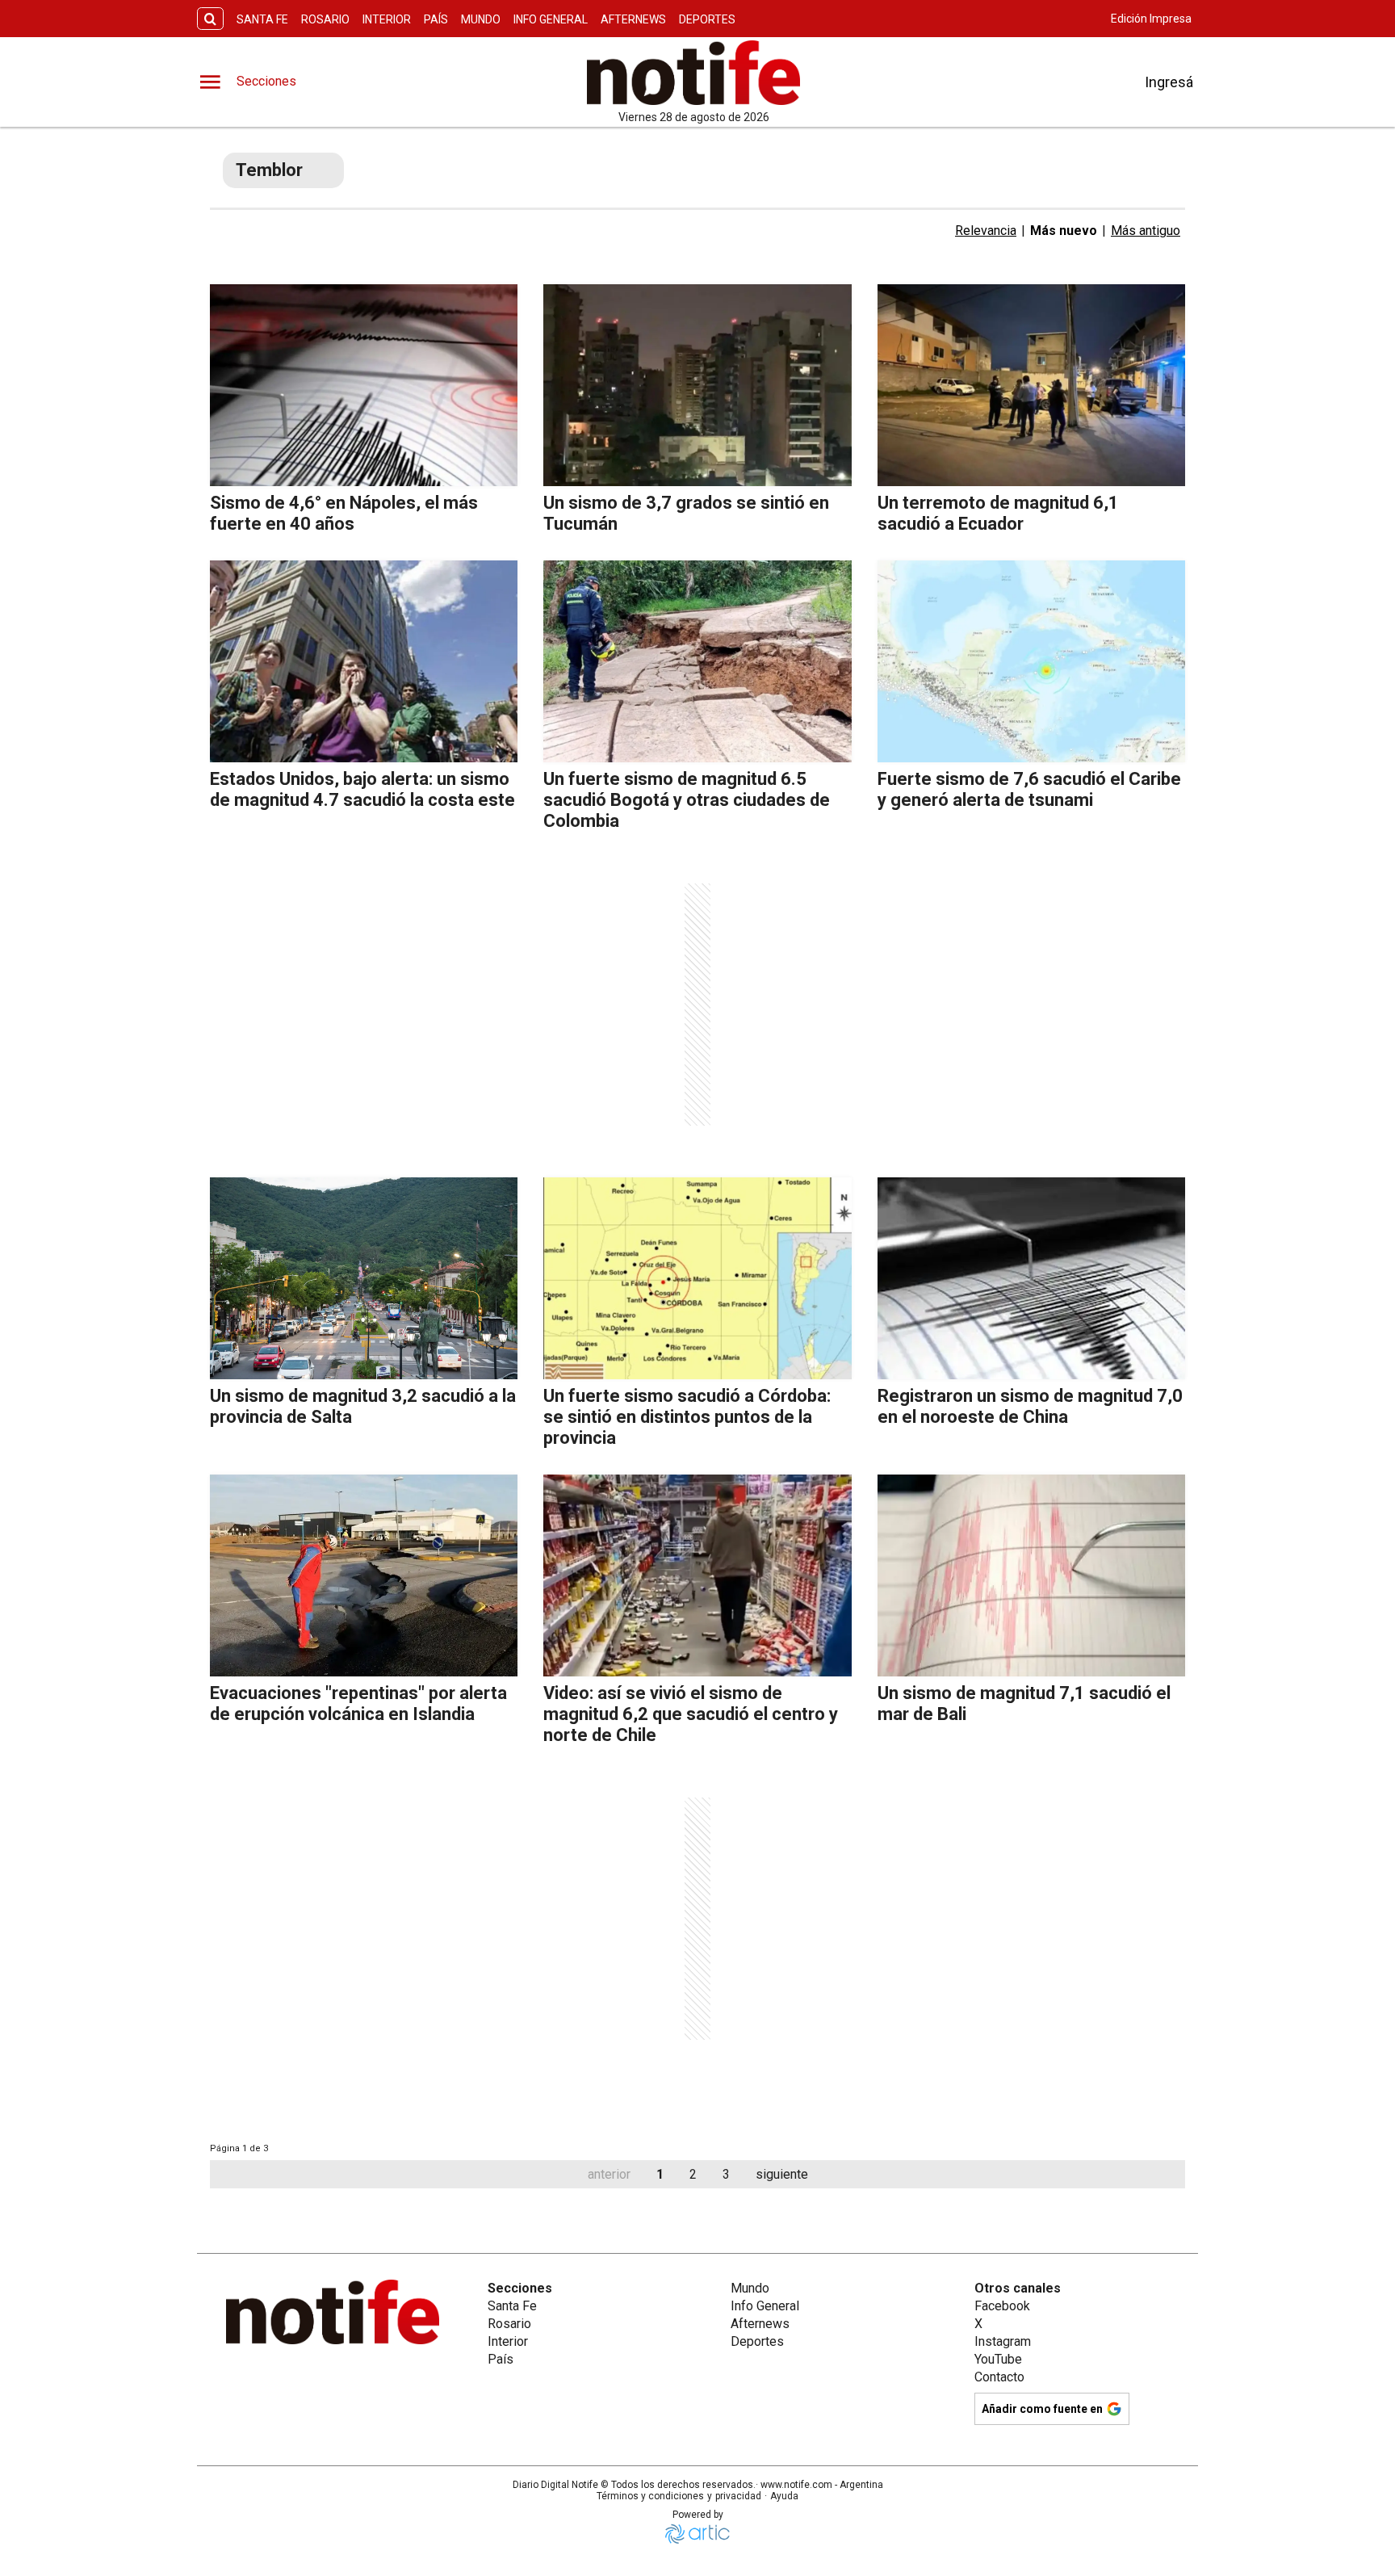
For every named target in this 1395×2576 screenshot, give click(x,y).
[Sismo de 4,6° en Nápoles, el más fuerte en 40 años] (364, 385)
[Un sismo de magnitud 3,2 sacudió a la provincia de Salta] (364, 1278)
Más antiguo (1146, 231)
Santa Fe (262, 19)
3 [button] (726, 2174)
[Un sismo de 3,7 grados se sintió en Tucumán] (697, 385)
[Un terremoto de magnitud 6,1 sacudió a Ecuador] (1031, 385)
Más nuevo (1064, 231)
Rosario (325, 19)
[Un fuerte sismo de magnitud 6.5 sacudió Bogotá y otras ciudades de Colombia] (697, 661)
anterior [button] (609, 2174)
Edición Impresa (1151, 19)
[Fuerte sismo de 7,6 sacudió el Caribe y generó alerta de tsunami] (1031, 661)
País (436, 19)
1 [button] (660, 2174)
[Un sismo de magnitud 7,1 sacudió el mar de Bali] (1031, 1575)
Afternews (633, 19)
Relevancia (986, 231)
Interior (387, 19)
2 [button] (693, 2174)
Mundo (481, 19)
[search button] (210, 19)
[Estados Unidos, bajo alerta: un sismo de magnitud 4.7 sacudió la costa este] (364, 661)
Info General (551, 19)
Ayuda (784, 2496)
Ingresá (1169, 82)
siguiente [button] (782, 2174)
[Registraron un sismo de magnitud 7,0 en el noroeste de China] (1031, 1278)
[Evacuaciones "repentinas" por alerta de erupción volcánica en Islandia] (364, 1575)
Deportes (707, 19)
